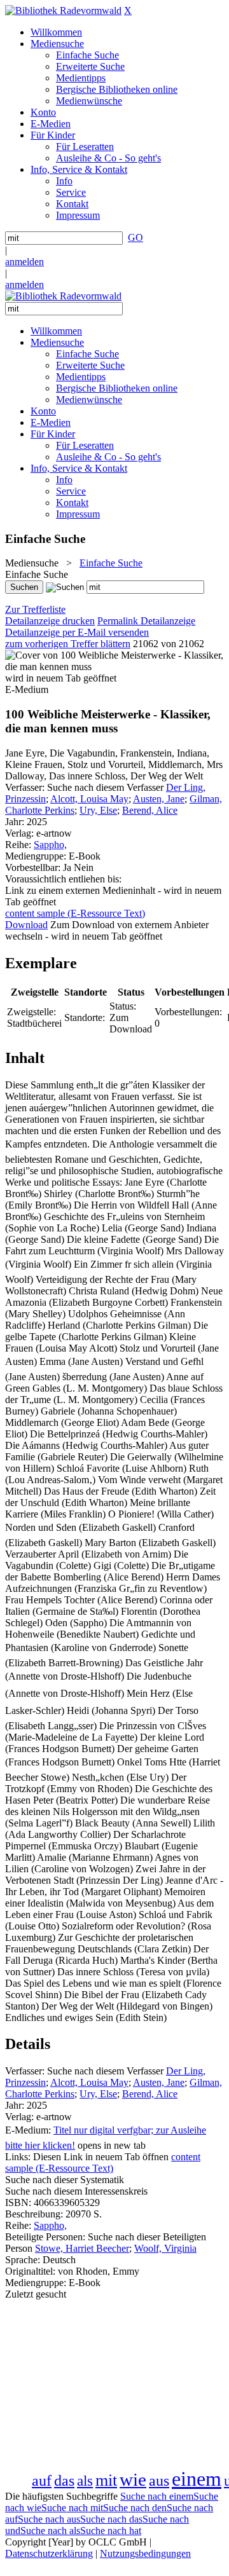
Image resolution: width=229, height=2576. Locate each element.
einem (197, 2479)
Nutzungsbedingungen (145, 2553)
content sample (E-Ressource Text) (103, 2162)
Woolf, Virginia (165, 2248)
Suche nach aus (49, 2519)
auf (42, 2481)
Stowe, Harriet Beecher (82, 2248)
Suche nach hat (111, 2531)
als (85, 2481)
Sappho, (50, 845)
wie (133, 2479)
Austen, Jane (159, 799)
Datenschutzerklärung (49, 2553)
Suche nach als (50, 2531)
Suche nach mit (72, 2508)
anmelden (24, 262)
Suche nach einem (157, 2496)
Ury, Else (98, 810)
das (64, 2481)
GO (135, 237)
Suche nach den (135, 2508)
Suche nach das (111, 2519)
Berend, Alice (150, 810)
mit (106, 2480)
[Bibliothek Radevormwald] (63, 10)
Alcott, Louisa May (89, 799)
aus (159, 2481)
